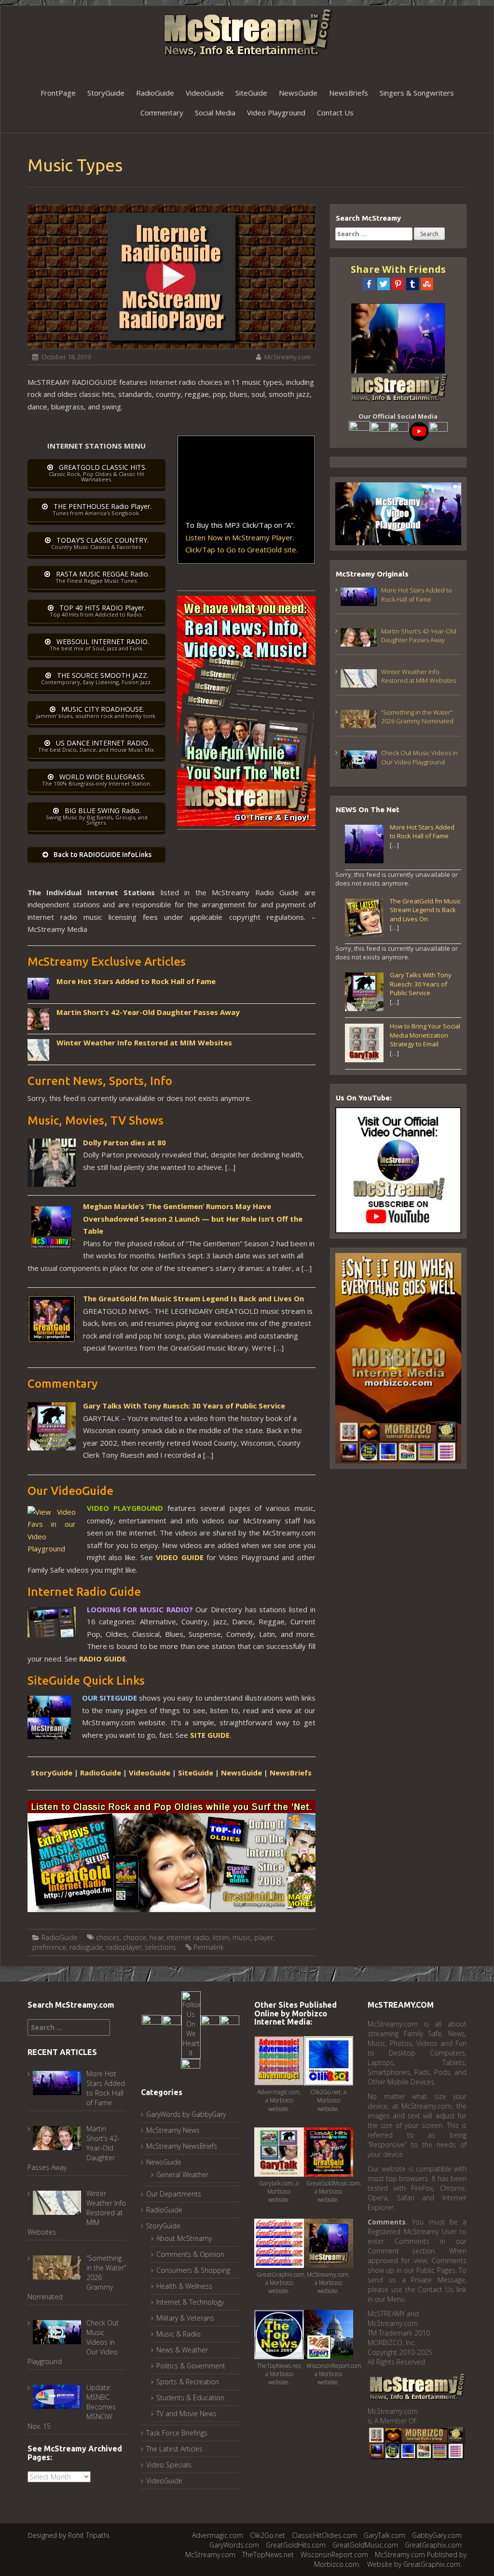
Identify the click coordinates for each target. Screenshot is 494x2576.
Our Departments (174, 2194)
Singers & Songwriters (417, 93)
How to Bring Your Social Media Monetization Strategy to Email (425, 1035)
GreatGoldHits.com (296, 2545)
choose (135, 1937)
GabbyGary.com (437, 2535)
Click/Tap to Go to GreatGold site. (241, 549)
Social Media (215, 113)
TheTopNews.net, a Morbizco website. (280, 2374)
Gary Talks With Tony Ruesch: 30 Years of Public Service (184, 1406)
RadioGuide (155, 93)
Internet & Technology (190, 2302)
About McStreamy (184, 2238)
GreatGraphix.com (433, 2545)
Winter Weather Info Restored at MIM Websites (144, 1042)
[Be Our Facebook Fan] (359, 431)
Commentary (162, 113)
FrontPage (58, 93)
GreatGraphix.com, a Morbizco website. (281, 2283)
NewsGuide (298, 93)
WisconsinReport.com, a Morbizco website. (335, 2374)
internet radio (188, 1937)
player (264, 1937)
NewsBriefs (349, 93)
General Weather (182, 2175)
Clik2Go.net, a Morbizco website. (328, 2100)
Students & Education (190, 2398)
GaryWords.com (234, 2545)
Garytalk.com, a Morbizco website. (279, 2191)
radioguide (86, 1947)
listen (221, 1937)
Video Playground (276, 113)
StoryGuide (106, 93)
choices (108, 1937)
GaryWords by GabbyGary (186, 2114)
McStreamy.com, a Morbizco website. (328, 2283)
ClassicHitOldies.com (324, 2535)
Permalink (209, 1947)
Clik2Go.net (268, 2535)
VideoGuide (205, 93)
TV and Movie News (186, 2414)
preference (49, 1947)
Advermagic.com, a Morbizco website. (279, 2100)
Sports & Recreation (188, 2382)
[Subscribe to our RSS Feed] (438, 431)
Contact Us (335, 113)
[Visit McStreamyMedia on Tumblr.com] (399, 431)
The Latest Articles (174, 2449)
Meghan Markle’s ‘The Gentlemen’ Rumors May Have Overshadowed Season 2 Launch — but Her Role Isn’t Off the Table (193, 1218)
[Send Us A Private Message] (191, 2068)
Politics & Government (191, 2366)
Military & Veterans (185, 2318)
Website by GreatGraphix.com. (414, 2564)
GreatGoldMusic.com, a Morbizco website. (334, 2191)
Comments (387, 2222)
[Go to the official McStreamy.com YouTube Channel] (419, 431)
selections (160, 1947)
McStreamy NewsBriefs (182, 2146)
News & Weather (182, 2350)
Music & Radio (178, 2334)
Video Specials (169, 2465)
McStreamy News (173, 2130)
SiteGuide (251, 93)
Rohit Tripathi (89, 2535)
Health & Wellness (184, 2286)
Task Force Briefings (177, 2433)
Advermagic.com (218, 2535)
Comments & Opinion (190, 2254)
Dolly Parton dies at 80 (124, 1142)
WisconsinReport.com (334, 2555)
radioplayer (124, 1947)
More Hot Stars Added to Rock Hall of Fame (136, 981)
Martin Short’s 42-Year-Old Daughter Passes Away (148, 1012)
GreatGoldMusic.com (365, 2545)
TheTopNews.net (268, 2555)
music (242, 1937)
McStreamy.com (288, 357)
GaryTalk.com (384, 2535)
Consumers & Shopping (193, 2270)
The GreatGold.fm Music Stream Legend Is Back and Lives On (193, 1298)
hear (157, 1937)
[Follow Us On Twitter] (380, 431)
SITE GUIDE (210, 1735)
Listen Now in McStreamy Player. (240, 537)
